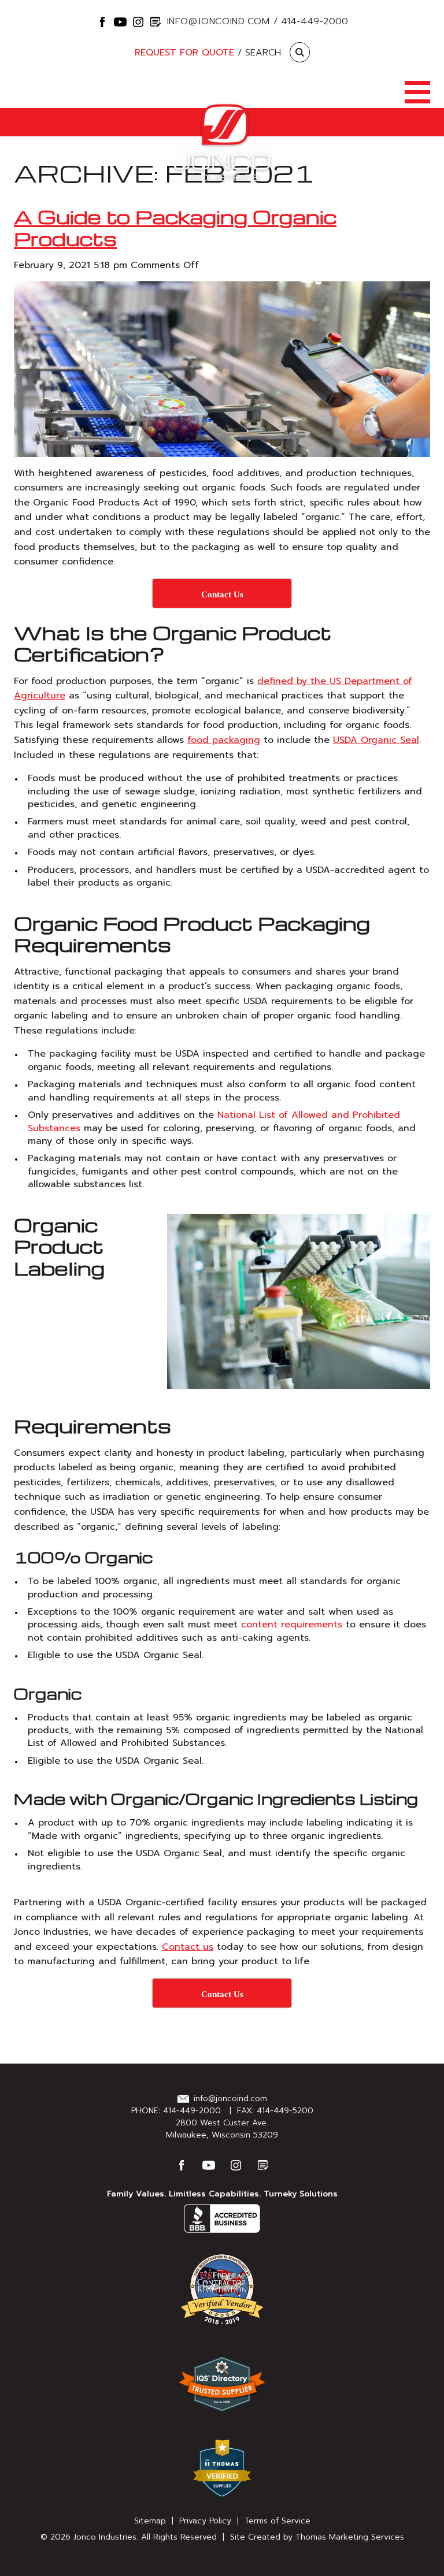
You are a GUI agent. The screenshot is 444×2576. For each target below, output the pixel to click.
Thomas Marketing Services (350, 2537)
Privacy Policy (205, 2521)
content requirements (292, 1625)
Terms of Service (277, 2521)
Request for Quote (184, 53)
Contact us (188, 1947)
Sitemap (150, 2521)
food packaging (224, 740)
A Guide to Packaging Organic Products (175, 227)
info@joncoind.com (219, 21)
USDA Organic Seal (376, 740)
